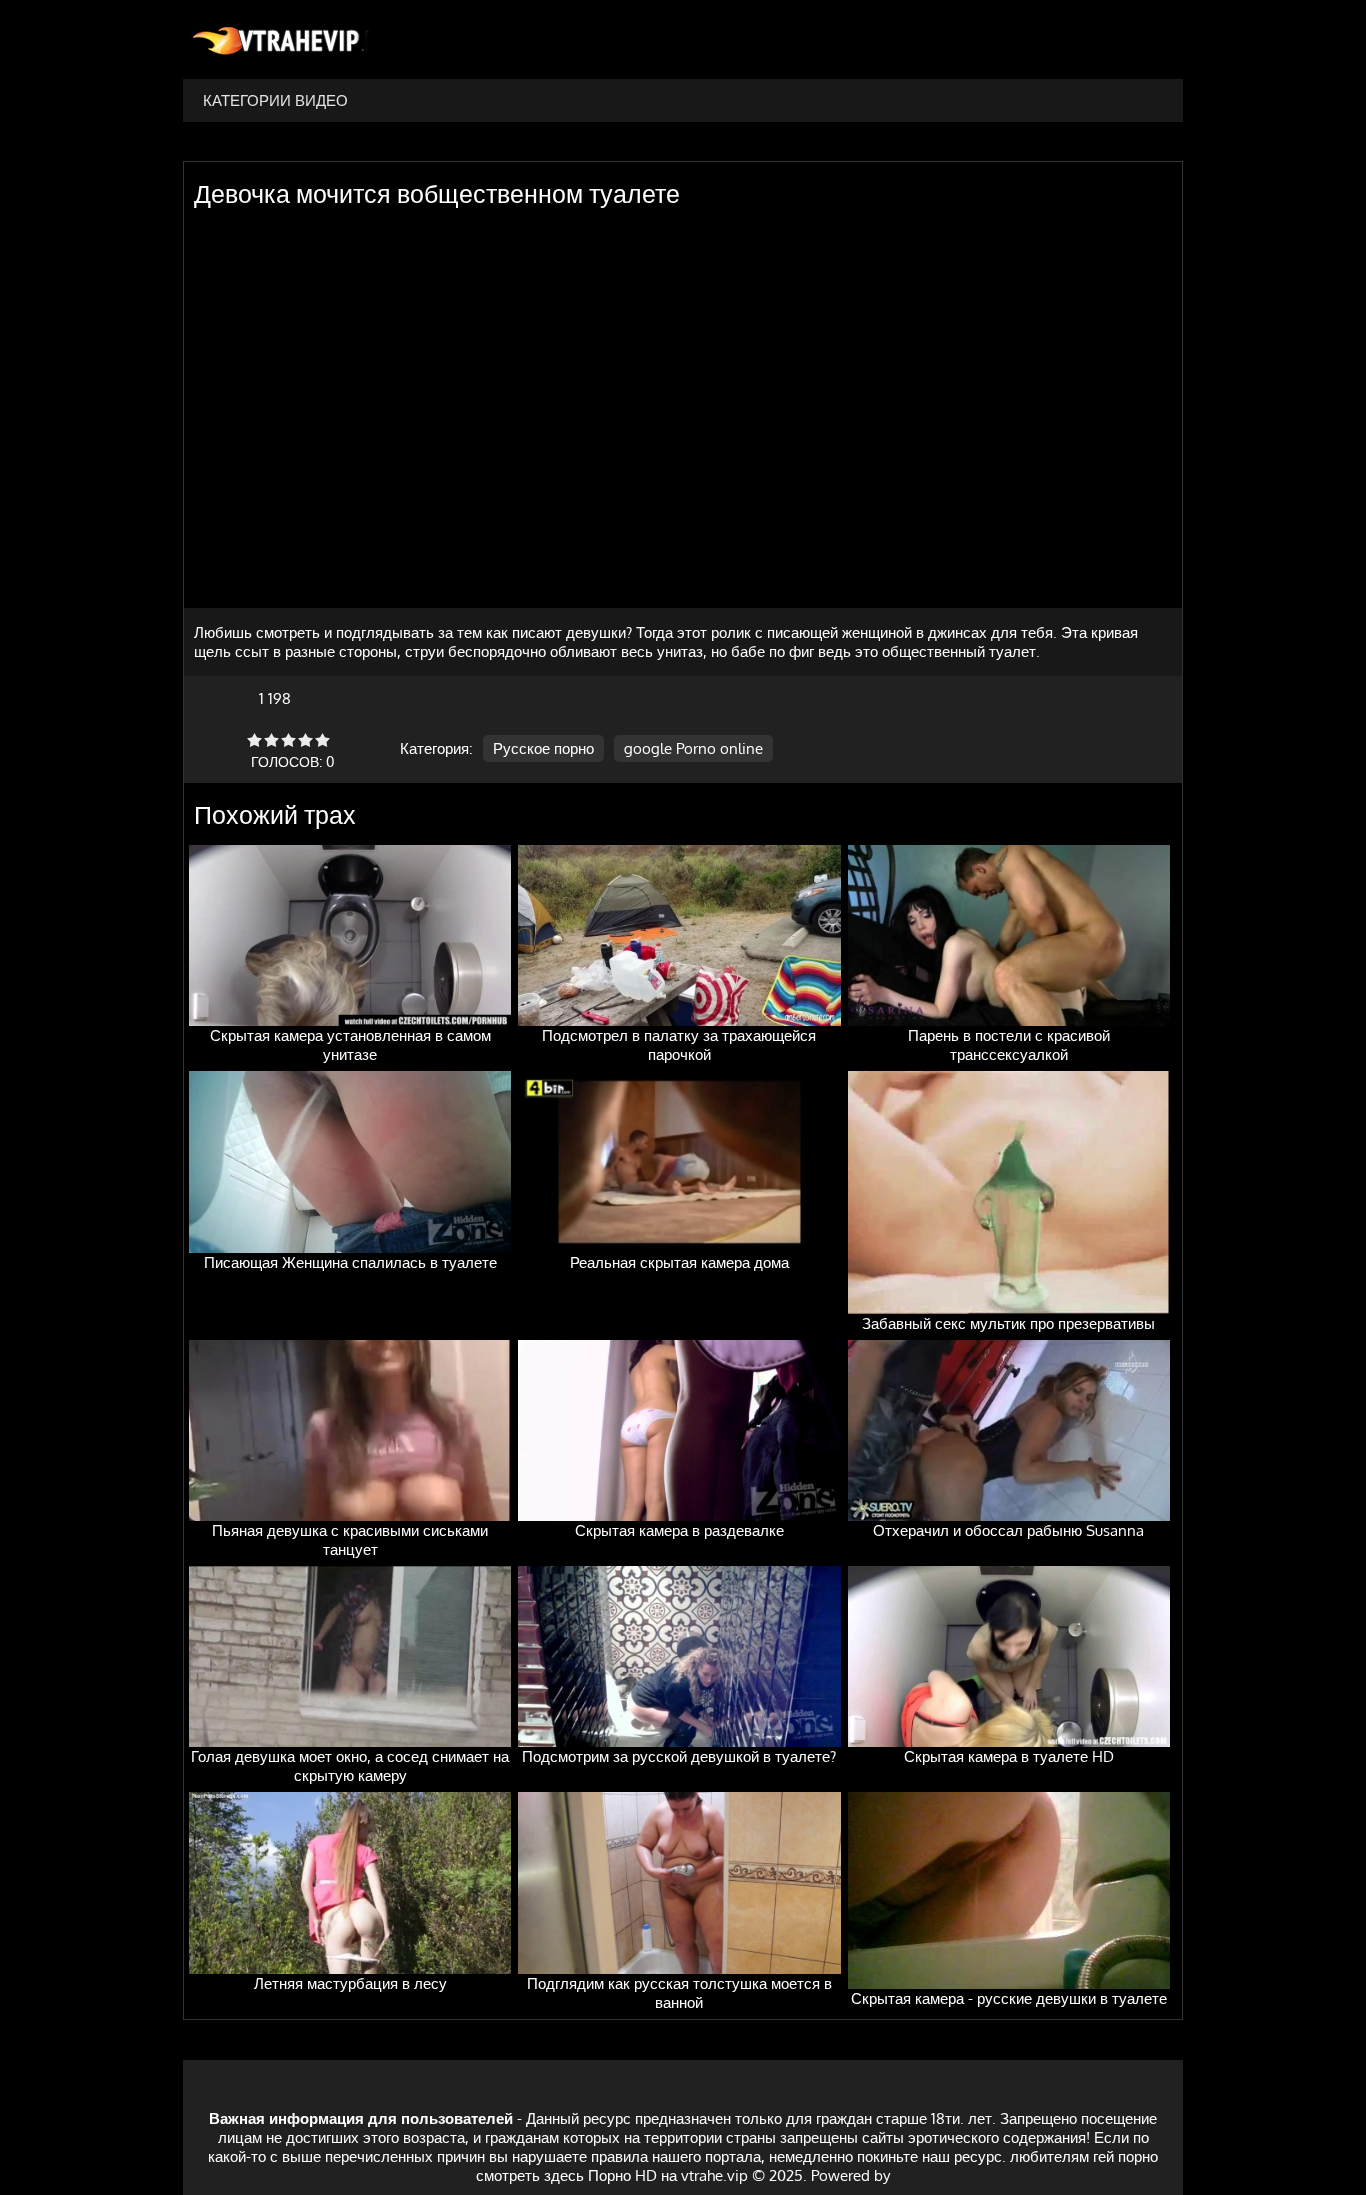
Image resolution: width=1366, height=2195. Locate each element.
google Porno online (693, 748)
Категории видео (275, 100)
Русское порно (543, 748)
